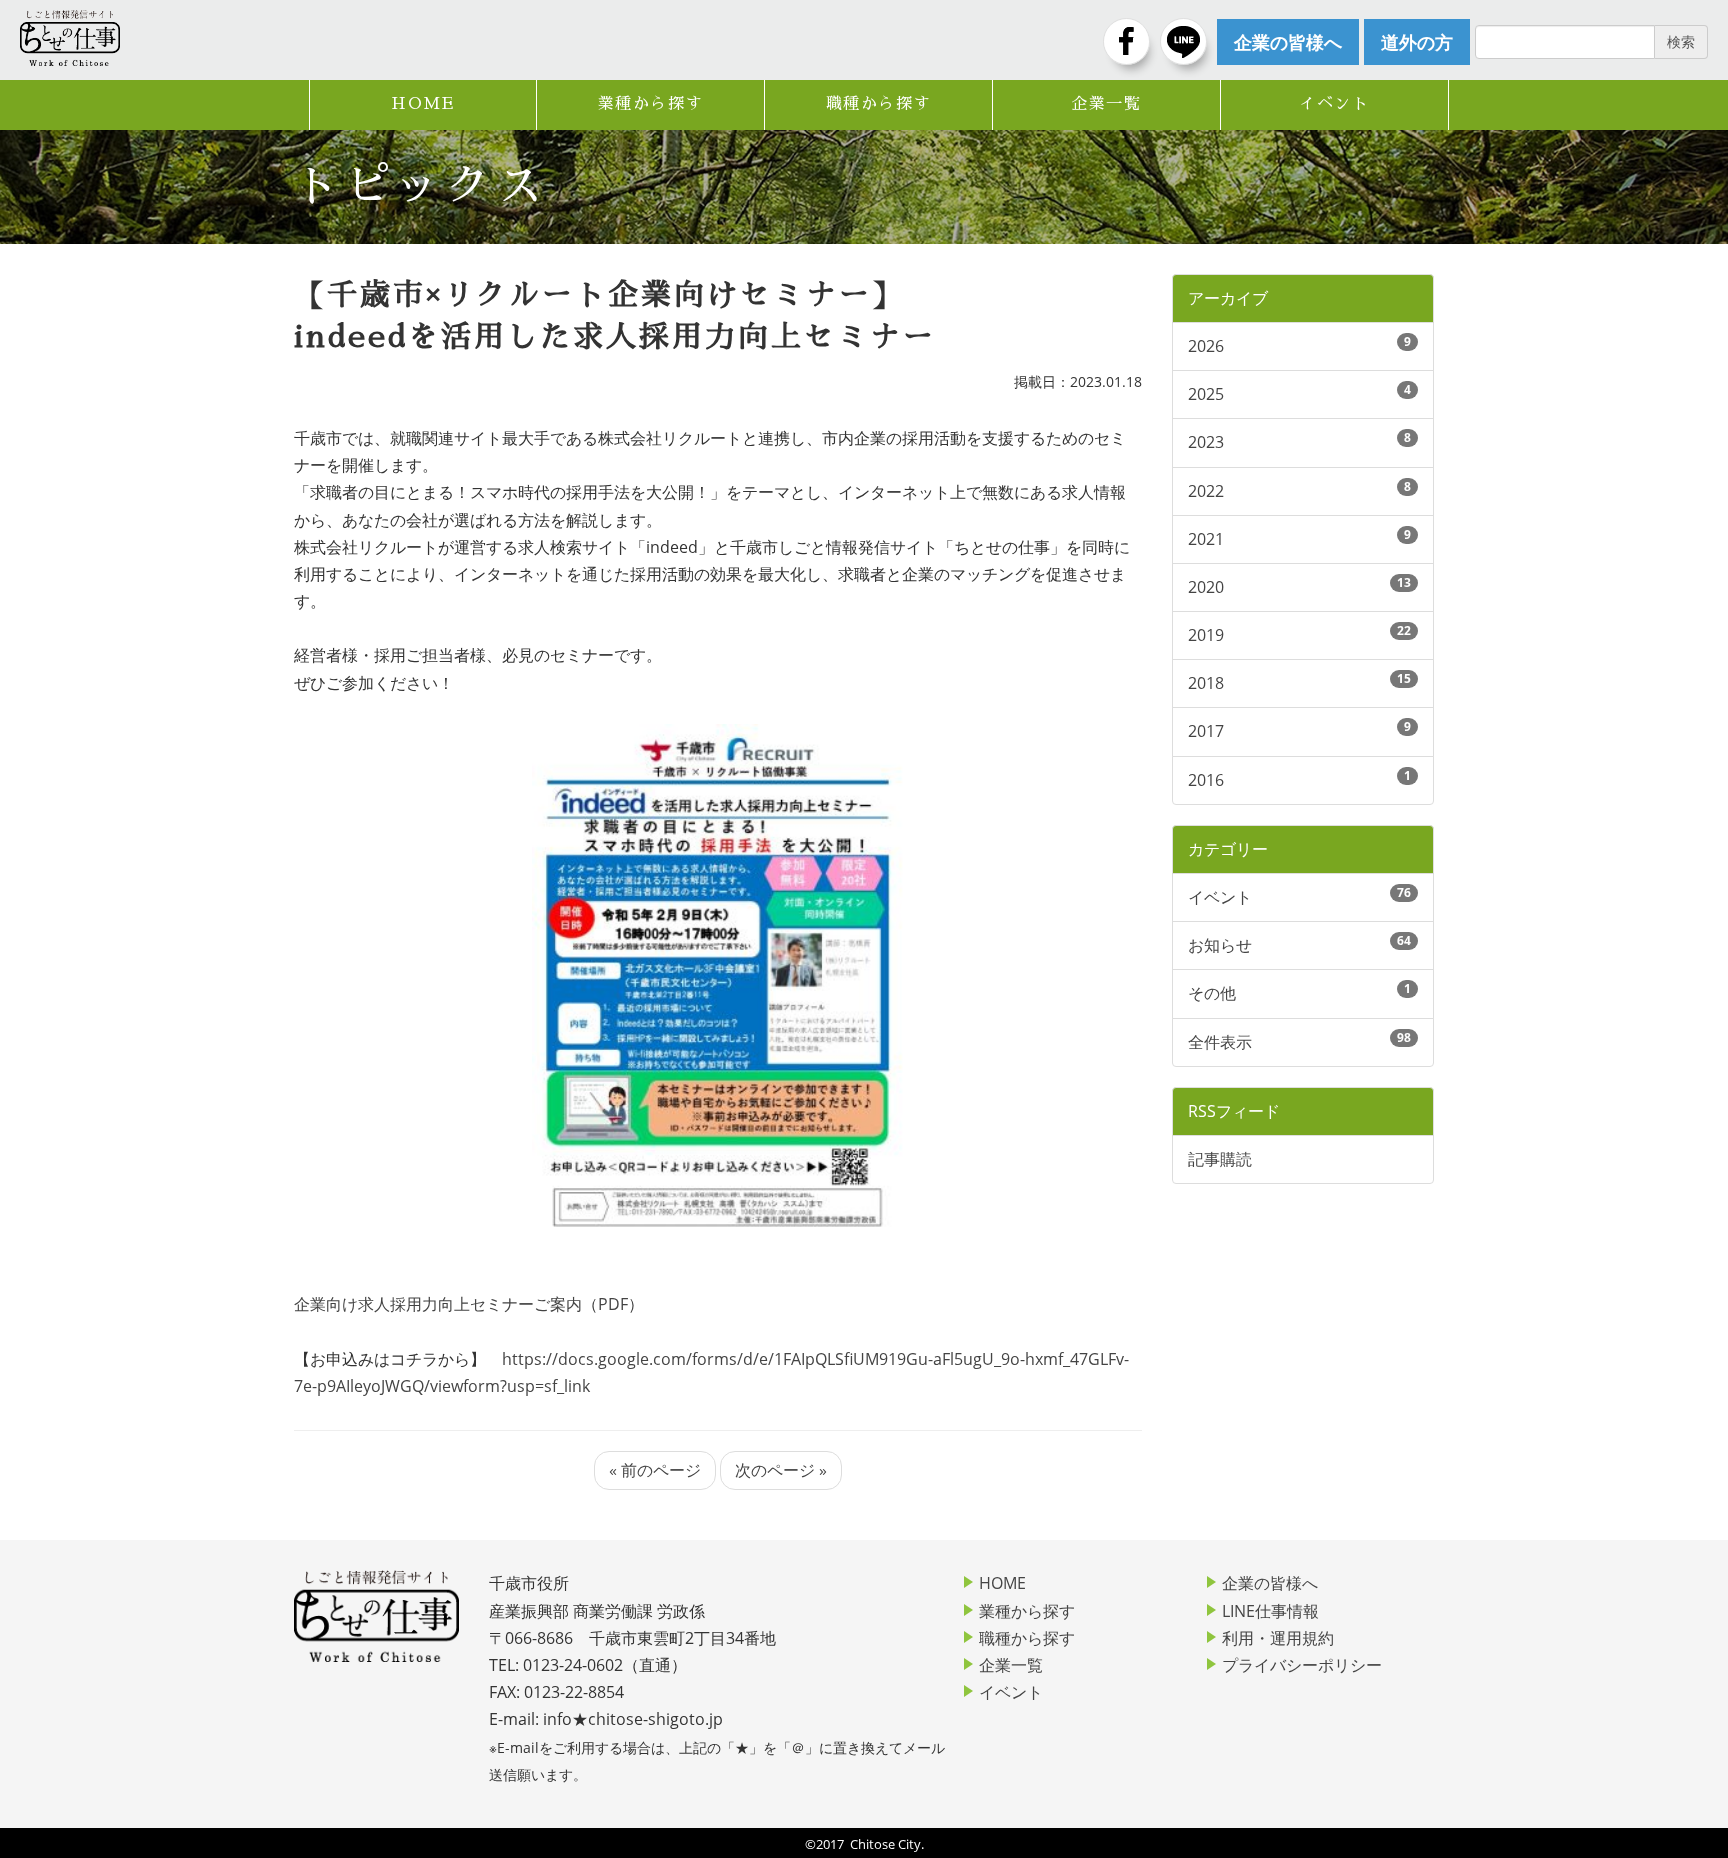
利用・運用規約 (1278, 1638)
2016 (1206, 780)
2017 (1206, 731)
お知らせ (1220, 945)
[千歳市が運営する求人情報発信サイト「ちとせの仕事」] (70, 38)
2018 (1206, 683)
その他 (1212, 993)
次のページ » (781, 1470)
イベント (1334, 104)
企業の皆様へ (1270, 1583)
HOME (422, 104)
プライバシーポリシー (1302, 1665)
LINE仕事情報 (1270, 1611)
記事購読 (1220, 1159)
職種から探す (879, 104)
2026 (1206, 346)
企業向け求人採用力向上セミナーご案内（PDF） (469, 1304)
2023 (1206, 442)
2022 (1206, 491)
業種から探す (651, 104)
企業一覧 (1106, 104)
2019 (1206, 635)
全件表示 (1220, 1042)
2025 (1206, 394)
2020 (1206, 587)
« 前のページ (655, 1470)
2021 (1206, 539)
